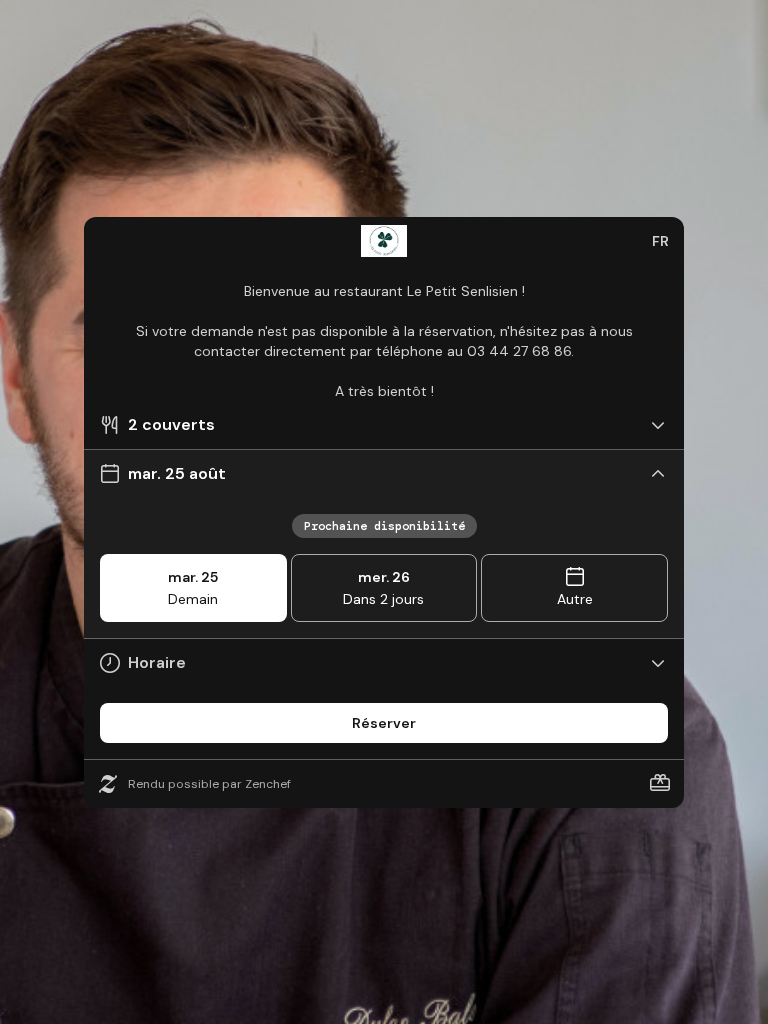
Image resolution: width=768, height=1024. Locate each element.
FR (660, 241)
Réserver (384, 723)
